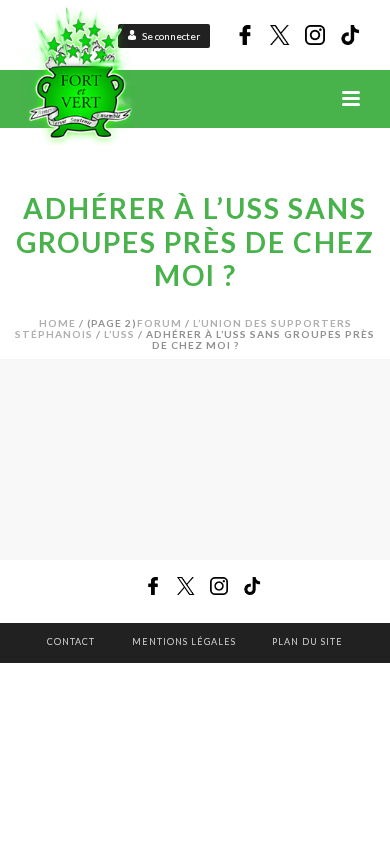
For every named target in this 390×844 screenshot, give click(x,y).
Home (57, 323)
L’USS (119, 334)
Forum (159, 323)
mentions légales (184, 641)
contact (71, 641)
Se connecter (171, 36)
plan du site (307, 641)
